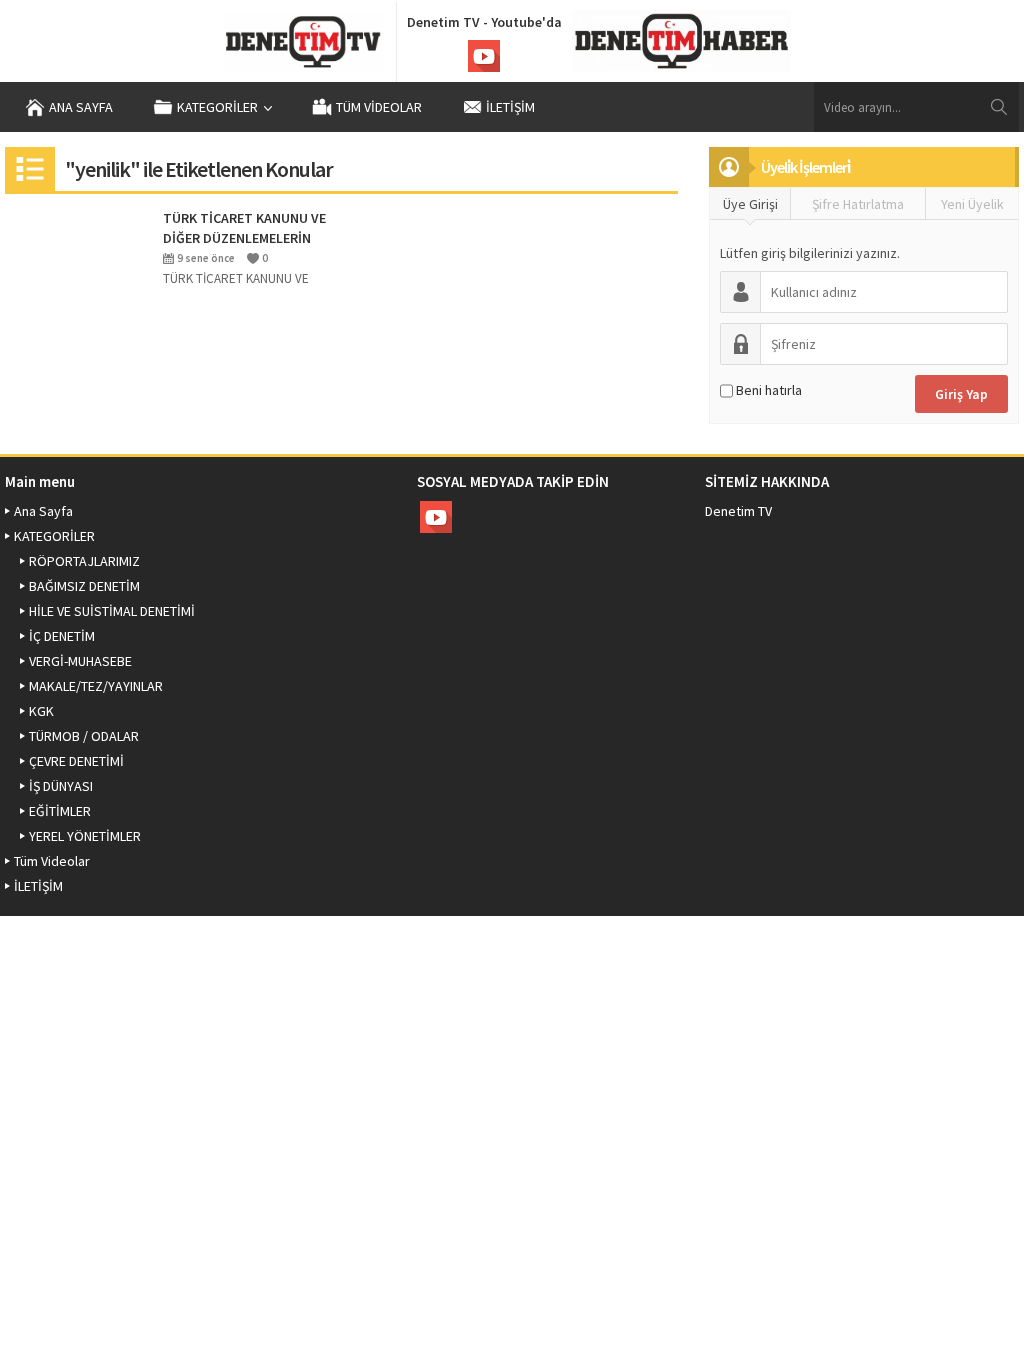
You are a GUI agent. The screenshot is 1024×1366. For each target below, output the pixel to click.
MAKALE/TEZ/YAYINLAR (96, 686)
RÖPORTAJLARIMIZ (84, 561)
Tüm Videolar (379, 107)
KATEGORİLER (217, 107)
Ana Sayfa (81, 107)
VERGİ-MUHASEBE (80, 661)
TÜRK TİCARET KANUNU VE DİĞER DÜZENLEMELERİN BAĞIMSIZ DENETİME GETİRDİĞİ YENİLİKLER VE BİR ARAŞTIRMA (244, 228)
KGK (41, 711)
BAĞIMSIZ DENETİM (84, 586)
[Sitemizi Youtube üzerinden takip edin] (484, 56)
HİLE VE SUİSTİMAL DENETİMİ (112, 611)
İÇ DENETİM (62, 636)
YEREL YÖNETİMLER (85, 836)
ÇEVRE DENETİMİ (76, 761)
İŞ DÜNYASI (61, 786)
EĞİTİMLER (60, 811)
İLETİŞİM (510, 107)
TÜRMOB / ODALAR (84, 736)
